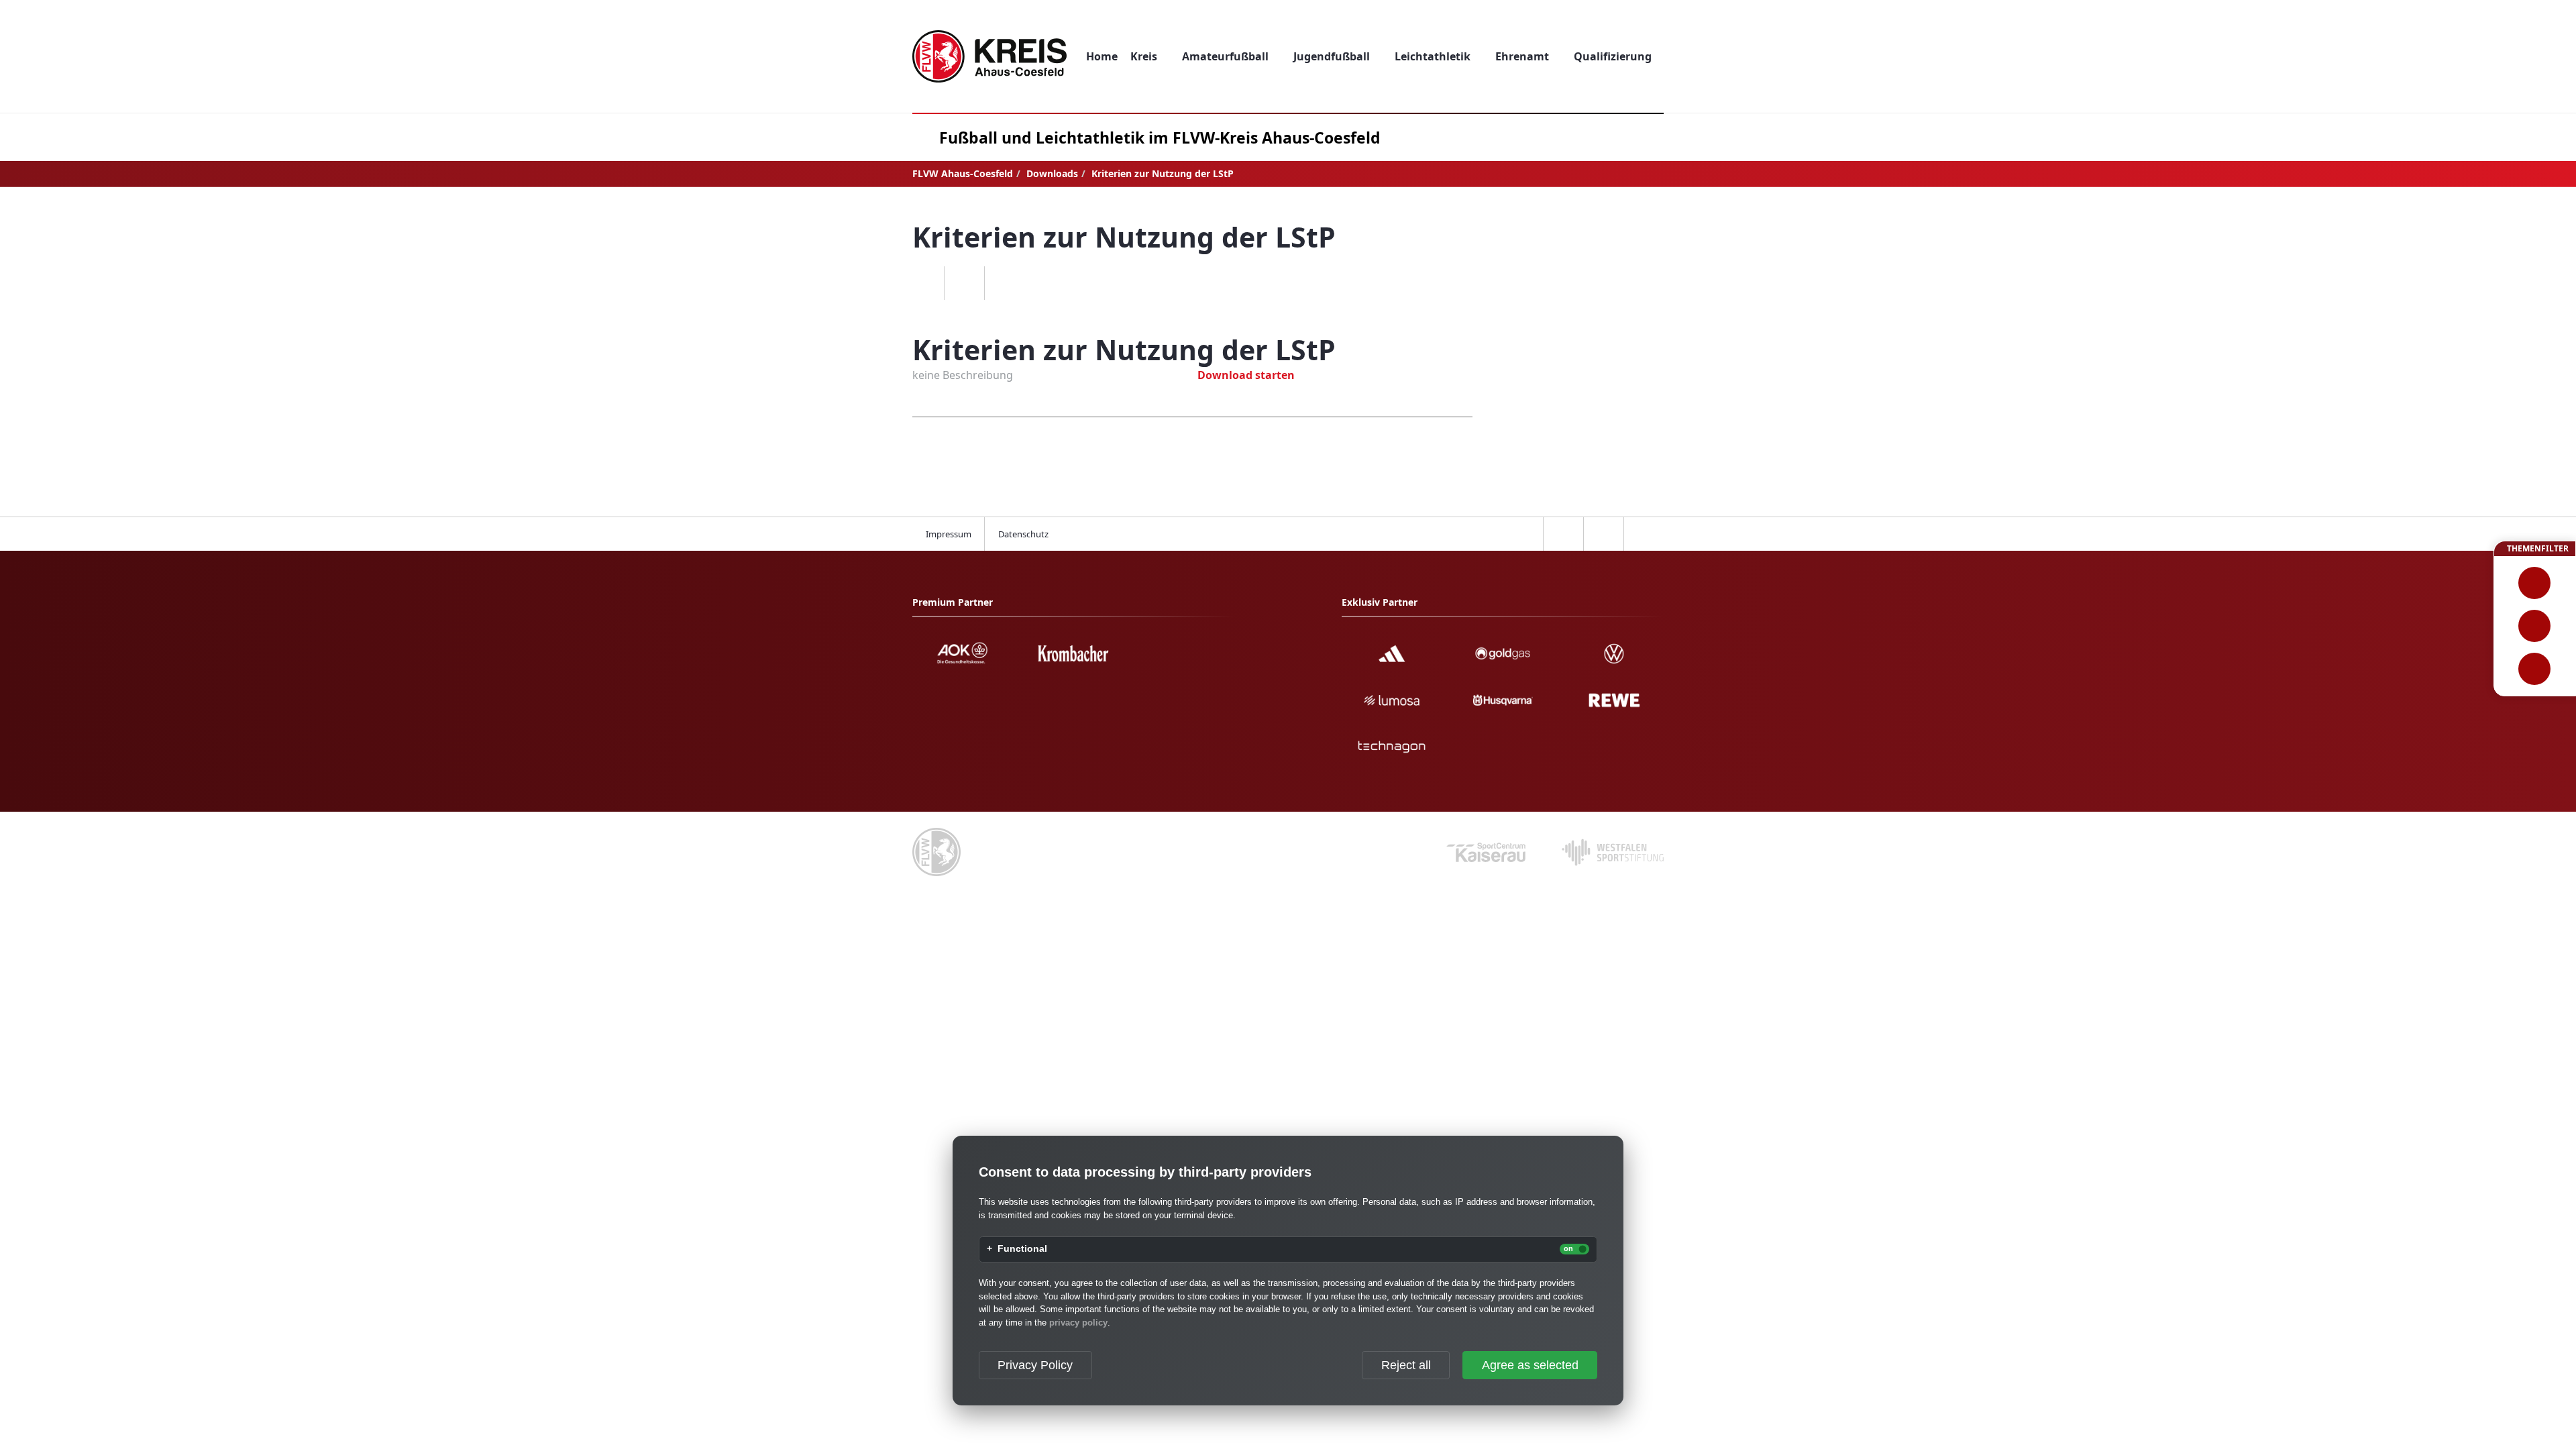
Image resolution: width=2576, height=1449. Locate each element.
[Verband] (2535, 669)
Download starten (1246, 375)
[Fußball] (2535, 583)
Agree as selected (1530, 1365)
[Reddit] (1004, 283)
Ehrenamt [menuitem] (1522, 56)
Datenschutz (1023, 534)
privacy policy (1078, 1323)
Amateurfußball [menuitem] (1225, 56)
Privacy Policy (1035, 1365)
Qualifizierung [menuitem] (1613, 56)
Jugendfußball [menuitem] (1332, 56)
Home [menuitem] (1102, 56)
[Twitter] (964, 283)
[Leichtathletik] (2535, 626)
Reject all (1406, 1365)
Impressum (949, 534)
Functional (1022, 1249)
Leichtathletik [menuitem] (1433, 56)
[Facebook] (924, 283)
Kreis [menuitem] (1144, 56)
